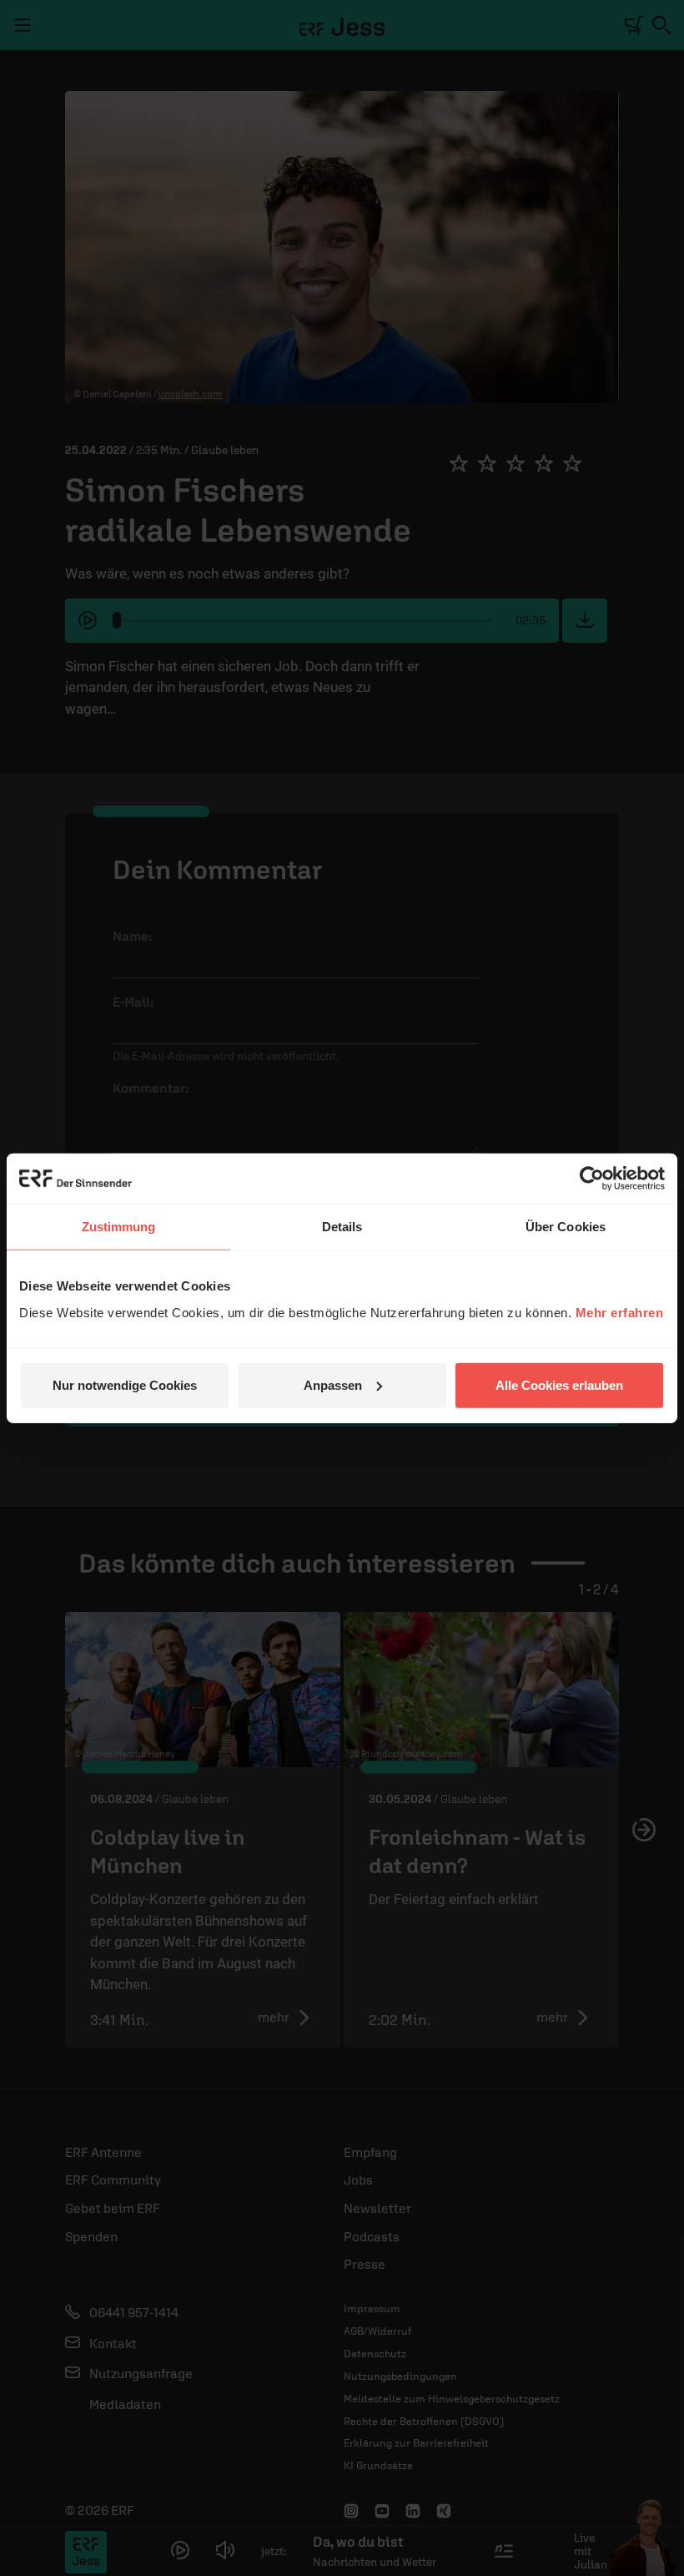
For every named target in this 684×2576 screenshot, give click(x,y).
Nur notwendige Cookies (125, 1384)
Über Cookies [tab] (566, 1227)
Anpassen (333, 1384)
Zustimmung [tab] (119, 1227)
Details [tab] (342, 1227)
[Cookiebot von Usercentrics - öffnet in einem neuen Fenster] (592, 1179)
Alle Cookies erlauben (559, 1384)
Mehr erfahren (620, 1312)
